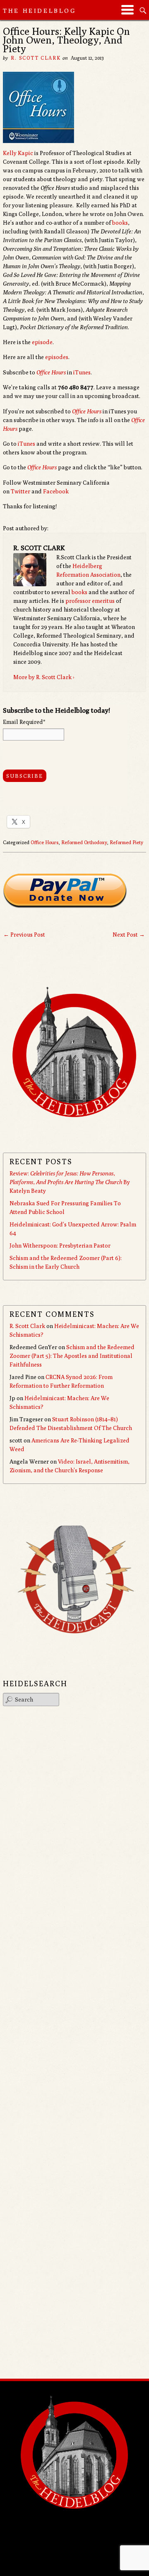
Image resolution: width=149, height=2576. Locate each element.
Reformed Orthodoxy (84, 842)
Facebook (56, 491)
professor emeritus (90, 601)
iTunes (82, 372)
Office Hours (51, 372)
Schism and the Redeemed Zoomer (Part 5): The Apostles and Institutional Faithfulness (72, 1356)
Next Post (129, 935)
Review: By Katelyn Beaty (70, 1182)
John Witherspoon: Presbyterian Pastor (60, 1246)
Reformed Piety (126, 842)
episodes (57, 357)
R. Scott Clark (36, 58)
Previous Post (24, 935)
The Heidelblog (40, 11)
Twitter (20, 491)
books (120, 223)
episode (42, 342)
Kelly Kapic (18, 153)
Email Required (24, 722)
